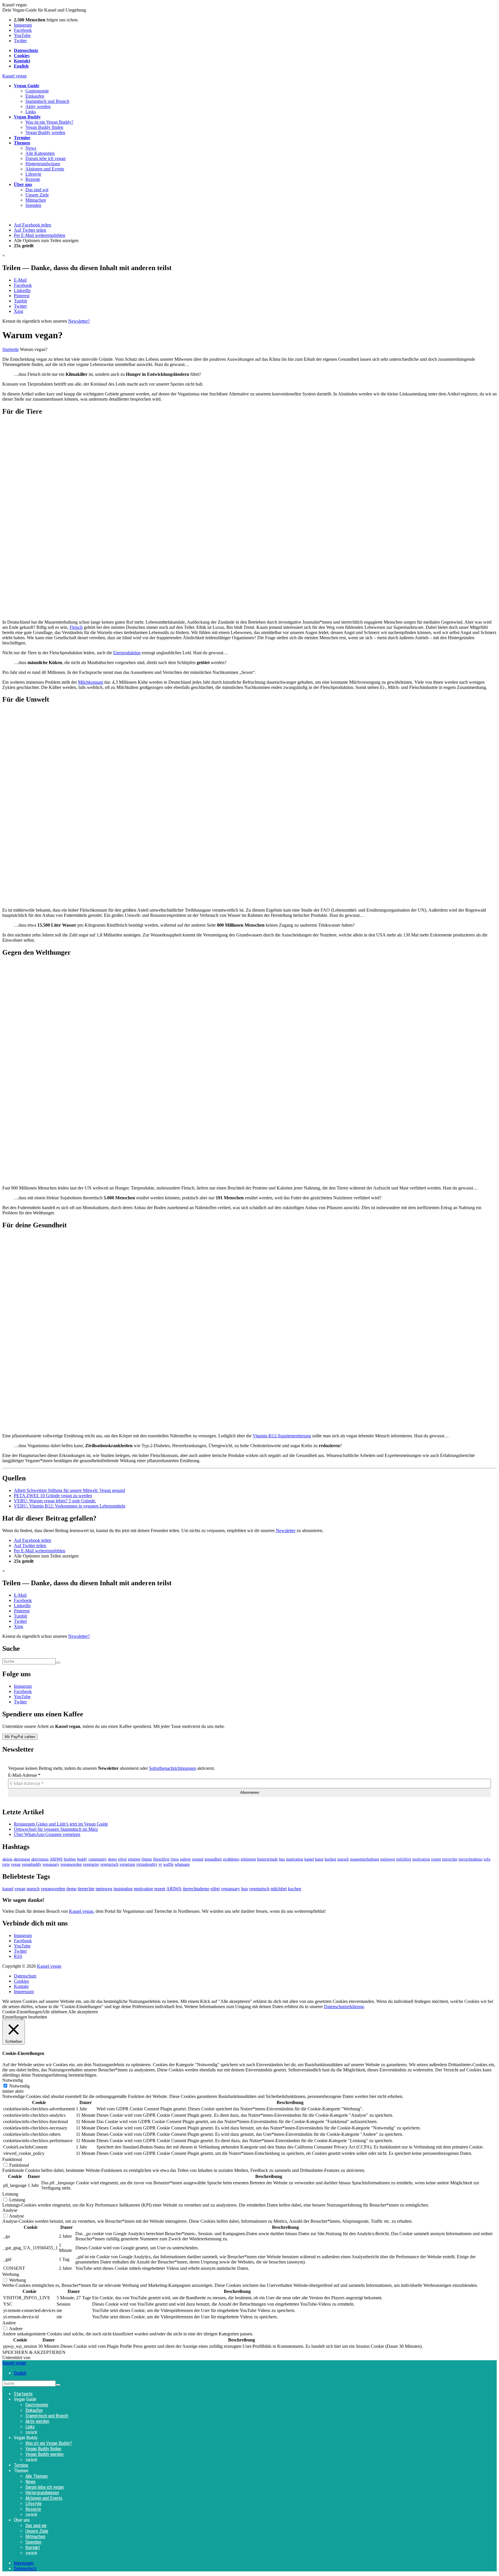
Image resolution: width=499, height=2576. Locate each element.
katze (319, 1859)
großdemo (231, 1859)
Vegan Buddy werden (45, 132)
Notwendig (19, 2086)
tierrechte (450, 1859)
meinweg (388, 1859)
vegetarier (91, 1864)
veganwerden (71, 1864)
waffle (168, 1864)
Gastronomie (37, 91)
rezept (436, 1859)
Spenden (33, 205)
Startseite (11, 349)
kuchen (330, 1859)
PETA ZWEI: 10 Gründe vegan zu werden (53, 1496)
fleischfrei (161, 1859)
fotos (175, 1859)
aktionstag (22, 1859)
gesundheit (213, 1859)
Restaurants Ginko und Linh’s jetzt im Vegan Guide (61, 1824)
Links (31, 112)
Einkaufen (35, 96)
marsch (343, 1859)
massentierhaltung (365, 1859)
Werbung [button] (11, 2274)
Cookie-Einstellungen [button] (22, 2012)
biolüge (70, 1859)
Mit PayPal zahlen (20, 1737)
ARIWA (56, 1859)
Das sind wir (37, 190)
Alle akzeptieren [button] (83, 2012)
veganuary (51, 1864)
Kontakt (21, 1986)
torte (6, 1864)
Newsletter (286, 1530)
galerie (185, 1859)
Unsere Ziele (37, 195)
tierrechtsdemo (471, 1859)
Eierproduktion (127, 653)
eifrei (122, 1859)
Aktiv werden (38, 106)
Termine (21, 2465)
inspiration (295, 1859)
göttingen (248, 1859)
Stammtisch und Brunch (47, 101)
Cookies (21, 1981)
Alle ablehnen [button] (55, 2012)
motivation (421, 1859)
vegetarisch (109, 1864)
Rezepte (33, 179)
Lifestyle (33, 174)
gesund (198, 1859)
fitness (147, 1859)
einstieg (134, 1859)
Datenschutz (25, 1976)
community (98, 1859)
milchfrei (404, 1859)
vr (160, 1864)
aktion (7, 1859)
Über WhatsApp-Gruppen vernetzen (47, 1834)
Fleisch (76, 627)
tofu (487, 1859)
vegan (16, 1864)
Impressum (24, 1992)
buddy (82, 1859)
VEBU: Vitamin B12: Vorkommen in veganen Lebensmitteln (70, 1506)
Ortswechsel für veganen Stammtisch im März (56, 1829)
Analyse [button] (10, 2210)
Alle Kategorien (40, 153)
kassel (309, 1859)
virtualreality (147, 1864)
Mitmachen (36, 200)
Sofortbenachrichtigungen (173, 1768)
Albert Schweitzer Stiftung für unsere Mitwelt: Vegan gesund (69, 1490)
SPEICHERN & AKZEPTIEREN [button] (34, 2352)
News (31, 148)
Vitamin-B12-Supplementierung (282, 1436)
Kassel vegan (14, 76)
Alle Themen (37, 2476)
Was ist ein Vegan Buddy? (49, 122)
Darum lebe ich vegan (45, 158)
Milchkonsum (91, 682)
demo (112, 1859)
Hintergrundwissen (43, 164)
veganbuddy (31, 1864)
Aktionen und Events (45, 169)
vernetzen (127, 1864)
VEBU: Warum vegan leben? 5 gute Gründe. (55, 1501)
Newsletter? (79, 321)
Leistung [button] (10, 2194)
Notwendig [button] (13, 2080)
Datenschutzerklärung (344, 2007)
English (20, 2373)
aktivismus (40, 1859)
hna (282, 1859)
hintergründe (267, 1859)
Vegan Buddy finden (44, 127)
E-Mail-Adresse (24, 1775)
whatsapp (182, 1864)
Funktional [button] (12, 2159)
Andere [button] (9, 2323)
